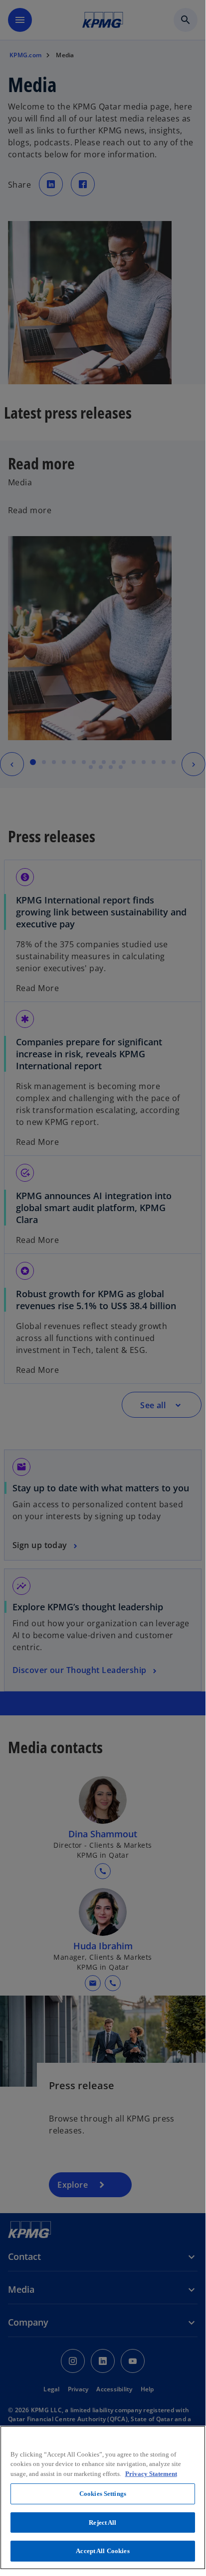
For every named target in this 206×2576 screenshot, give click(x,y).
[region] (103, 2498)
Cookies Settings (103, 2494)
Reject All (103, 2522)
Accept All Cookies (103, 2551)
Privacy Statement (151, 2474)
